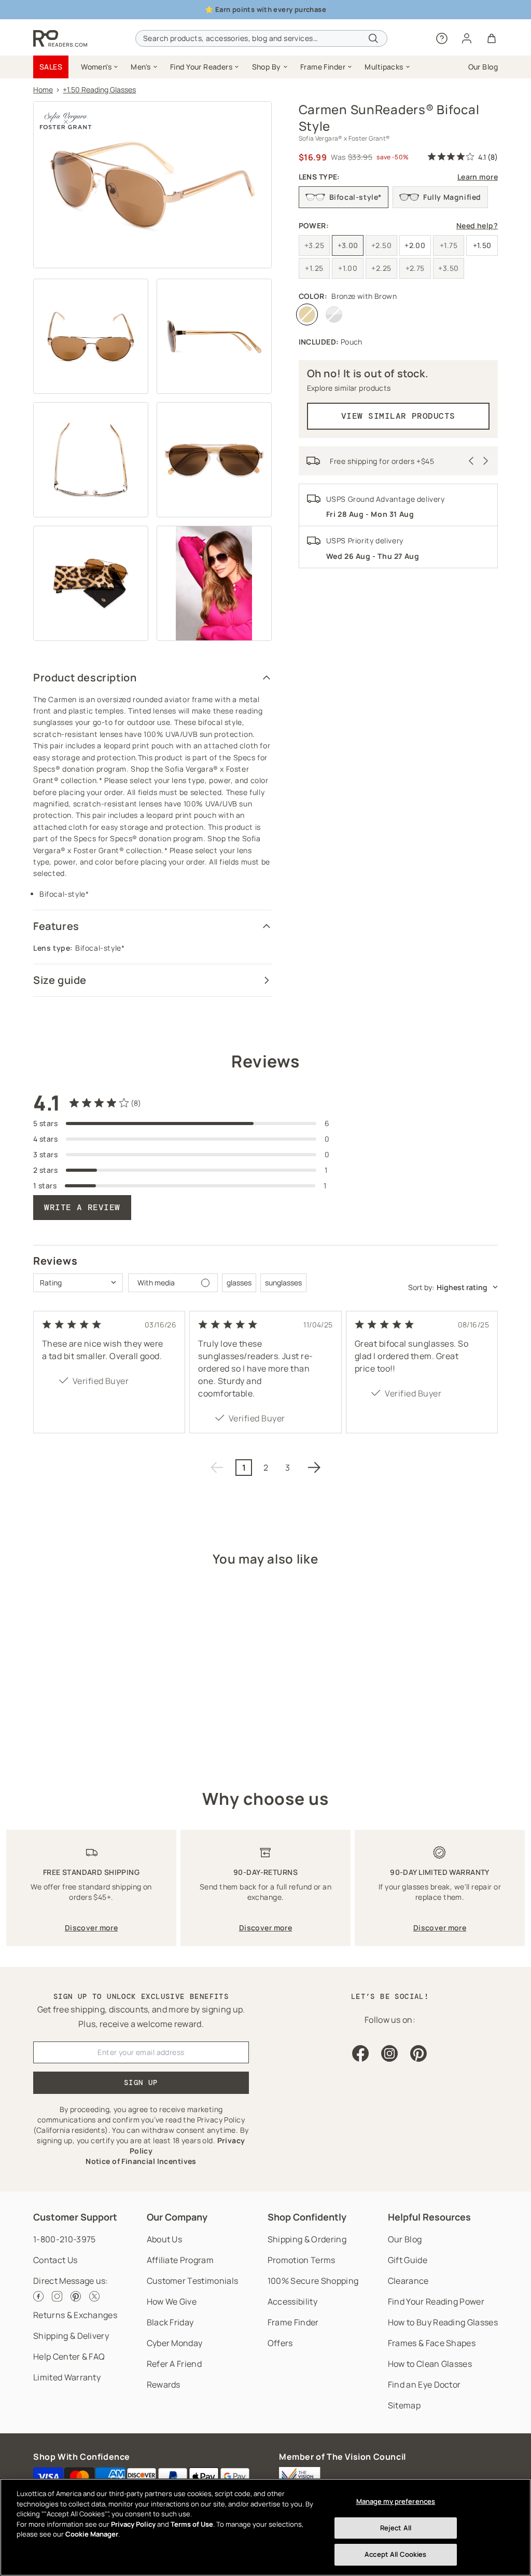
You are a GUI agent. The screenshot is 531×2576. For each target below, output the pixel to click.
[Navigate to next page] (314, 1468)
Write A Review (82, 1207)
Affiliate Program (180, 2260)
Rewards (164, 2385)
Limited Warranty (67, 2377)
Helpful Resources (429, 2217)
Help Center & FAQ (69, 2356)
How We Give (172, 2301)
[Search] (373, 38)
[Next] (486, 461)
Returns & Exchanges (75, 2315)
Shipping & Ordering (307, 2239)
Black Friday (170, 2322)
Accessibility (292, 2301)
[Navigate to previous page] (217, 1468)
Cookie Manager (92, 2534)
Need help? (477, 225)
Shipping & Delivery (71, 2336)
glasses (239, 1283)
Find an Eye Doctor (424, 2385)
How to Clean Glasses (430, 2364)
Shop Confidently (307, 2217)
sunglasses (283, 1283)
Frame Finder (293, 2322)
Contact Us (55, 2260)
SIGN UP (141, 2082)
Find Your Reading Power (436, 2301)
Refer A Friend (174, 2364)
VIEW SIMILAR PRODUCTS (398, 416)
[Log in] (467, 38)
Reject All (396, 2528)
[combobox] (261, 38)
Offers (280, 2343)
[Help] (442, 38)
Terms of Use (192, 2524)
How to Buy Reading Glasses (443, 2322)
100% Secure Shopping (313, 2281)
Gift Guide (408, 2260)
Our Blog (405, 2239)
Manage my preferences (396, 2501)
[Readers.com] (60, 38)
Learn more (478, 177)
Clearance (408, 2281)
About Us (165, 2239)
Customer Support (75, 2217)
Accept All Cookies (395, 2554)
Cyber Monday (175, 2343)
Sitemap (404, 2405)
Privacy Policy (133, 2524)
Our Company (177, 2217)
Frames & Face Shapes (432, 2343)
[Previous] (471, 461)
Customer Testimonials (193, 2281)
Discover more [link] (91, 1928)
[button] (100, 67)
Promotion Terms (302, 2260)
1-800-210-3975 (64, 2239)
